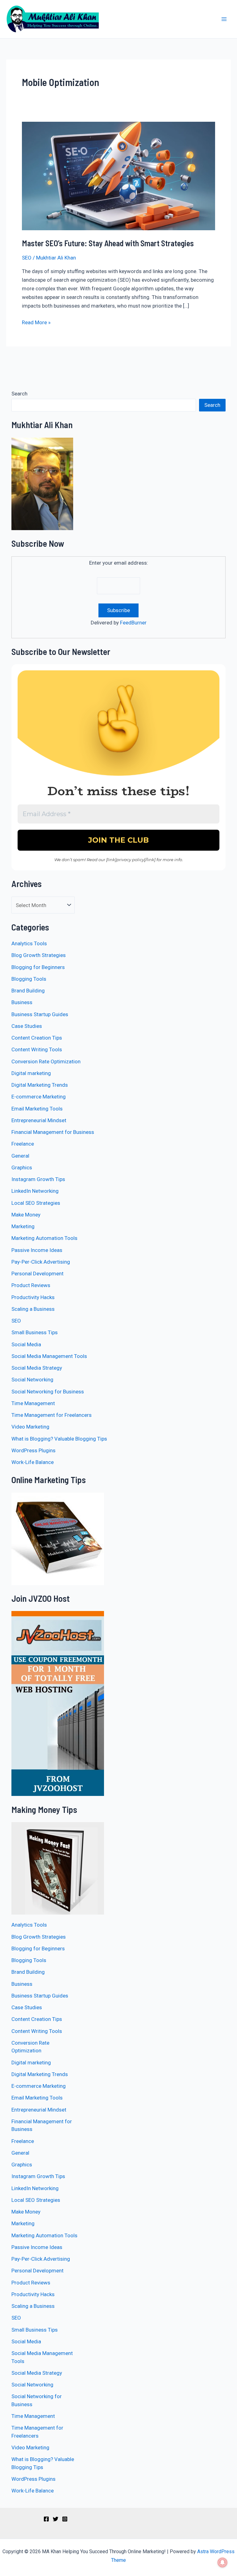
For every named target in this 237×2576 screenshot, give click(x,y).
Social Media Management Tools (49, 1356)
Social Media (26, 1344)
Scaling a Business (33, 1309)
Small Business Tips (35, 1332)
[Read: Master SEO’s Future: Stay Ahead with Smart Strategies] (118, 175)
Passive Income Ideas (37, 1250)
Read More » (36, 322)
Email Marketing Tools (37, 1109)
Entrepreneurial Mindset (39, 1120)
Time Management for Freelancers (52, 1415)
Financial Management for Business (53, 1132)
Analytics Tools (29, 943)
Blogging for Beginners (38, 967)
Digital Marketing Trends (40, 1085)
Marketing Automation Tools (44, 1238)
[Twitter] (56, 2519)
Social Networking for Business (48, 1392)
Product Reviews (31, 1285)
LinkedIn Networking (35, 1191)
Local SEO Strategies (36, 1203)
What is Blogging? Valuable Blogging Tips (59, 1439)
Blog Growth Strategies (39, 955)
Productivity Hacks (33, 1297)
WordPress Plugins (33, 1450)
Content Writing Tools (37, 1049)
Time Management (33, 1403)
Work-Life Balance (33, 1462)
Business (22, 1002)
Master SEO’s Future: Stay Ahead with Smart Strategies (108, 243)
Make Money (26, 1215)
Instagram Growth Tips (38, 1179)
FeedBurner (133, 623)
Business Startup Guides (40, 1014)
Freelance (23, 1144)
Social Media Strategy (37, 1368)
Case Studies (27, 1026)
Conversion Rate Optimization (46, 1061)
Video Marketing (30, 1427)
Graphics (22, 1167)
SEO (27, 258)
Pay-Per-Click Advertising (41, 1262)
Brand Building (28, 991)
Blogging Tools (29, 979)
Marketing (23, 1226)
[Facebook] (46, 2519)
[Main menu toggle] (224, 19)
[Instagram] (65, 2519)
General (20, 1156)
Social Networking (32, 1380)
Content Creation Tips (37, 1038)
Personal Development (37, 1274)
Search (19, 394)
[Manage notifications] (222, 2562)
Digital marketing (31, 1073)
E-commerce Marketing (39, 1097)
